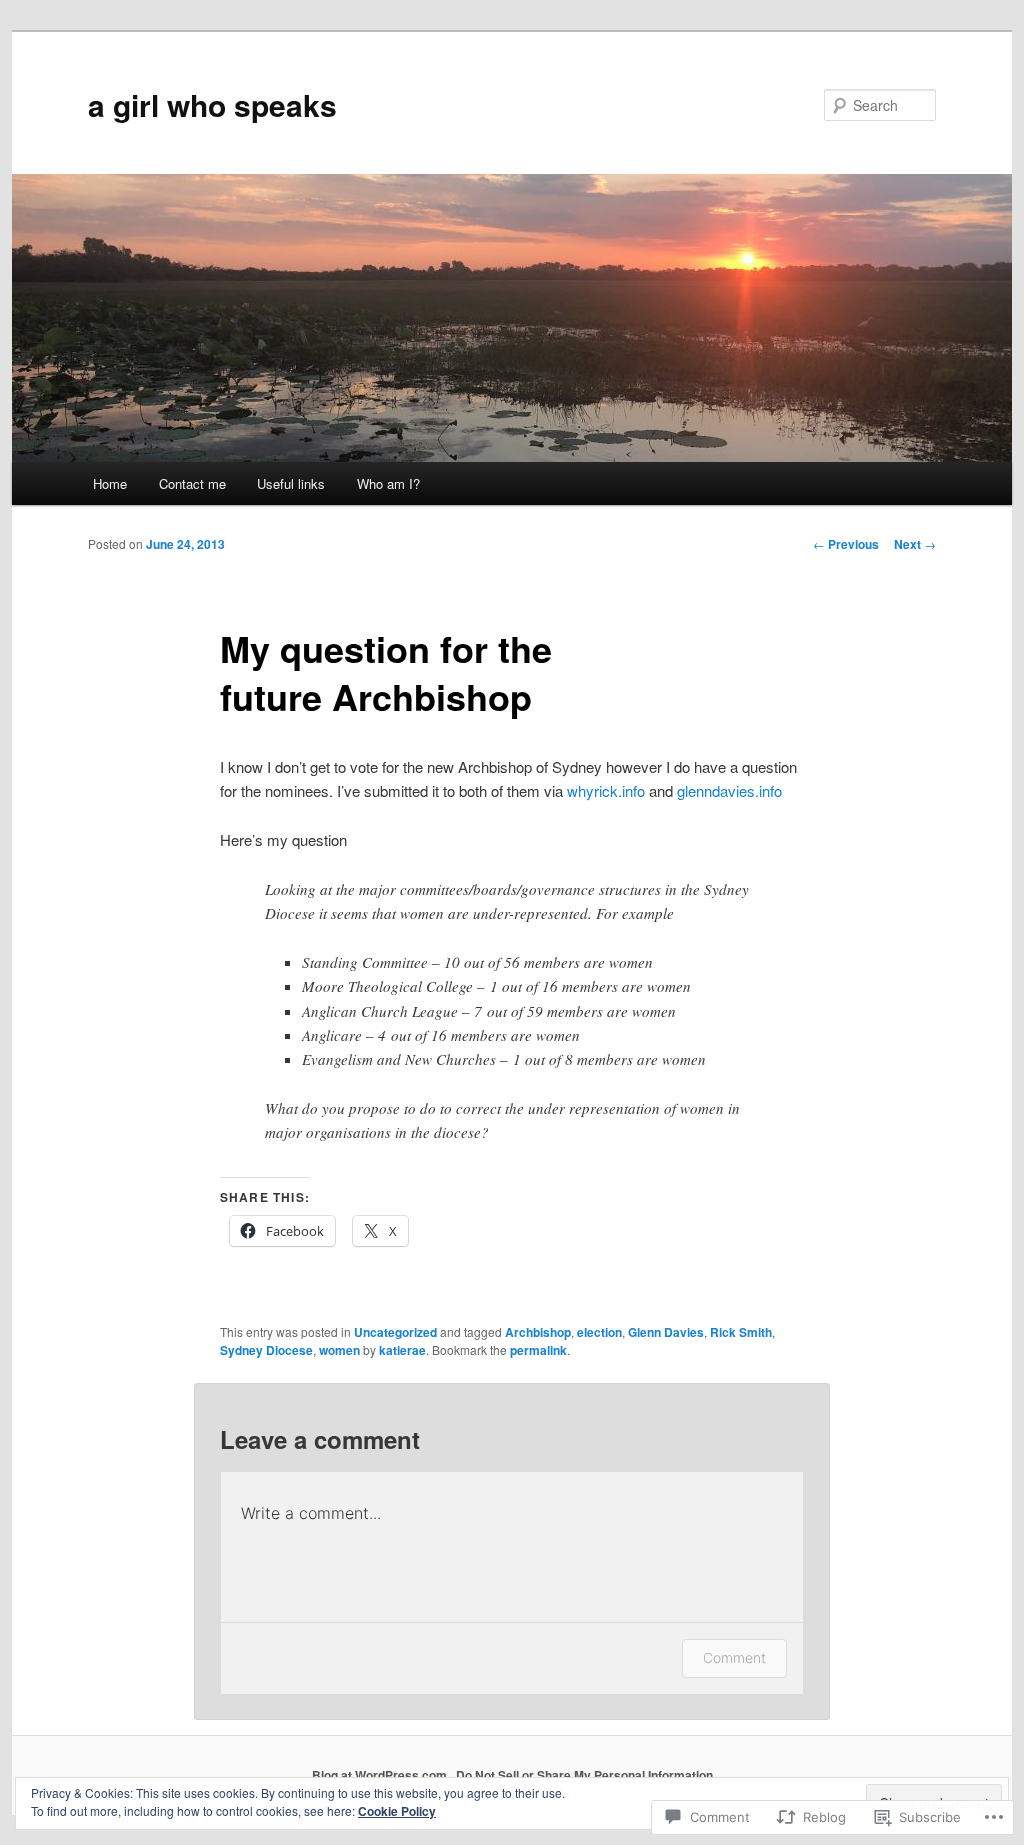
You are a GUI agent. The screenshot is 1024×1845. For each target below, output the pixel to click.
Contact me (192, 483)
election (599, 1332)
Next (915, 544)
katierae (402, 1350)
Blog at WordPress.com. (381, 1775)
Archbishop (538, 1332)
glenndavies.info (729, 790)
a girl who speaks (212, 104)
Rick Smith (741, 1332)
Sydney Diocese (266, 1350)
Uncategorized (395, 1332)
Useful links (291, 483)
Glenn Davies (666, 1332)
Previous (846, 544)
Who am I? (388, 483)
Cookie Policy (397, 1811)
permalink (538, 1350)
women (339, 1350)
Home (110, 483)
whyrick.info (606, 790)
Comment (734, 1657)
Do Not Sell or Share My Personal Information (584, 1775)
